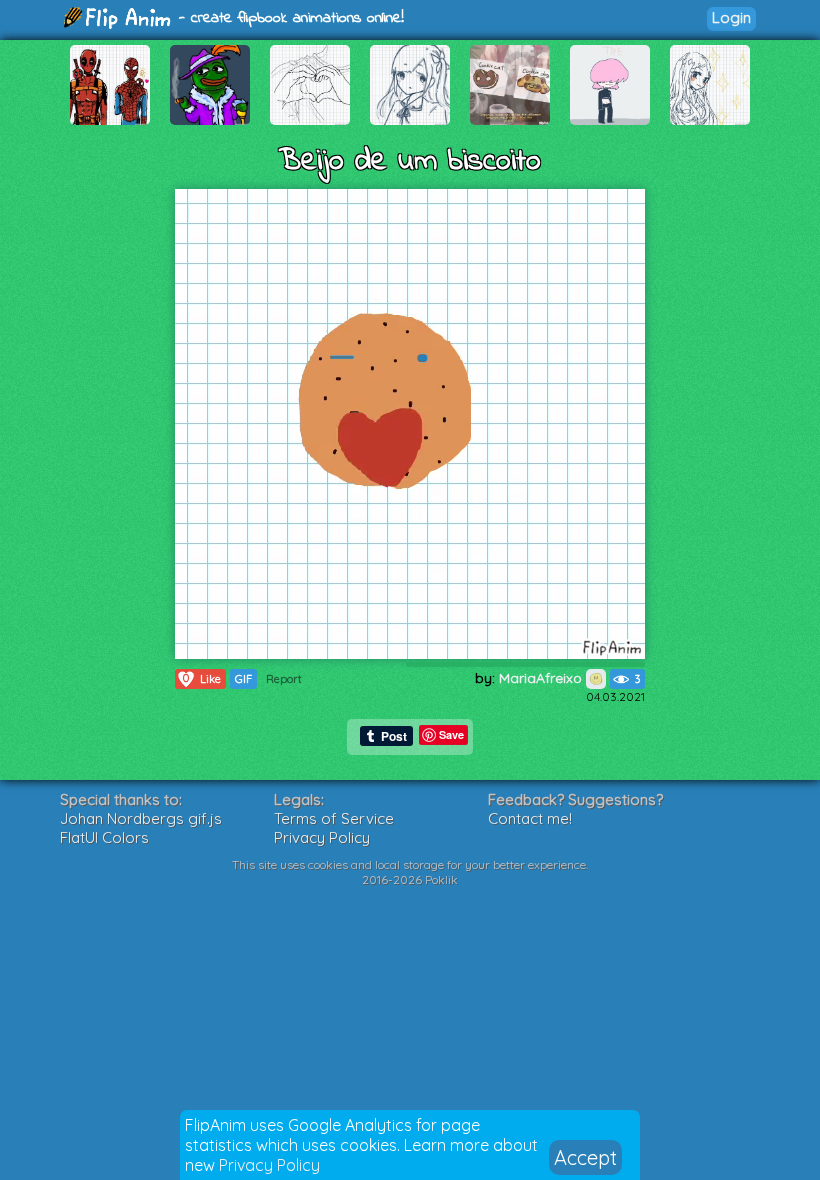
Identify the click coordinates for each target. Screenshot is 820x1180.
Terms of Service (334, 818)
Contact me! (530, 818)
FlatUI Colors (104, 837)
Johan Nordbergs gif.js (141, 818)
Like (202, 678)
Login (731, 17)
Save (451, 734)
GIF (243, 679)
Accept (585, 1157)
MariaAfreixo (542, 678)
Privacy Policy (269, 1165)
